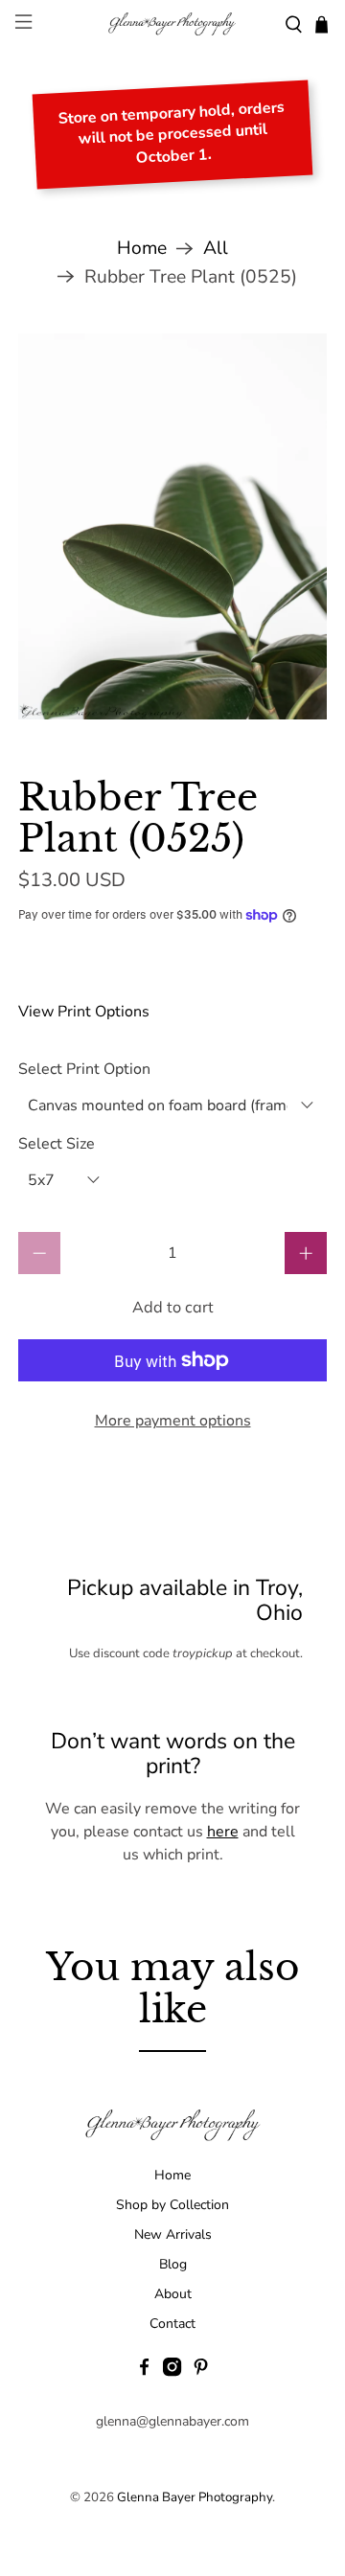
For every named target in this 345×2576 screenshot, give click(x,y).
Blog (173, 2264)
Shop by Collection (172, 2205)
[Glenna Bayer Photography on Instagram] (172, 2372)
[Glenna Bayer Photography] (172, 24)
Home (142, 249)
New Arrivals (173, 2234)
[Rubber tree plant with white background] (172, 526)
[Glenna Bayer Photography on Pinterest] (201, 2372)
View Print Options (84, 1012)
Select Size (57, 1144)
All (216, 249)
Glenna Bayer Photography (195, 2497)
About (173, 2294)
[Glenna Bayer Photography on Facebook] (144, 2372)
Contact (172, 2324)
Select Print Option (84, 1069)
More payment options (173, 1421)
